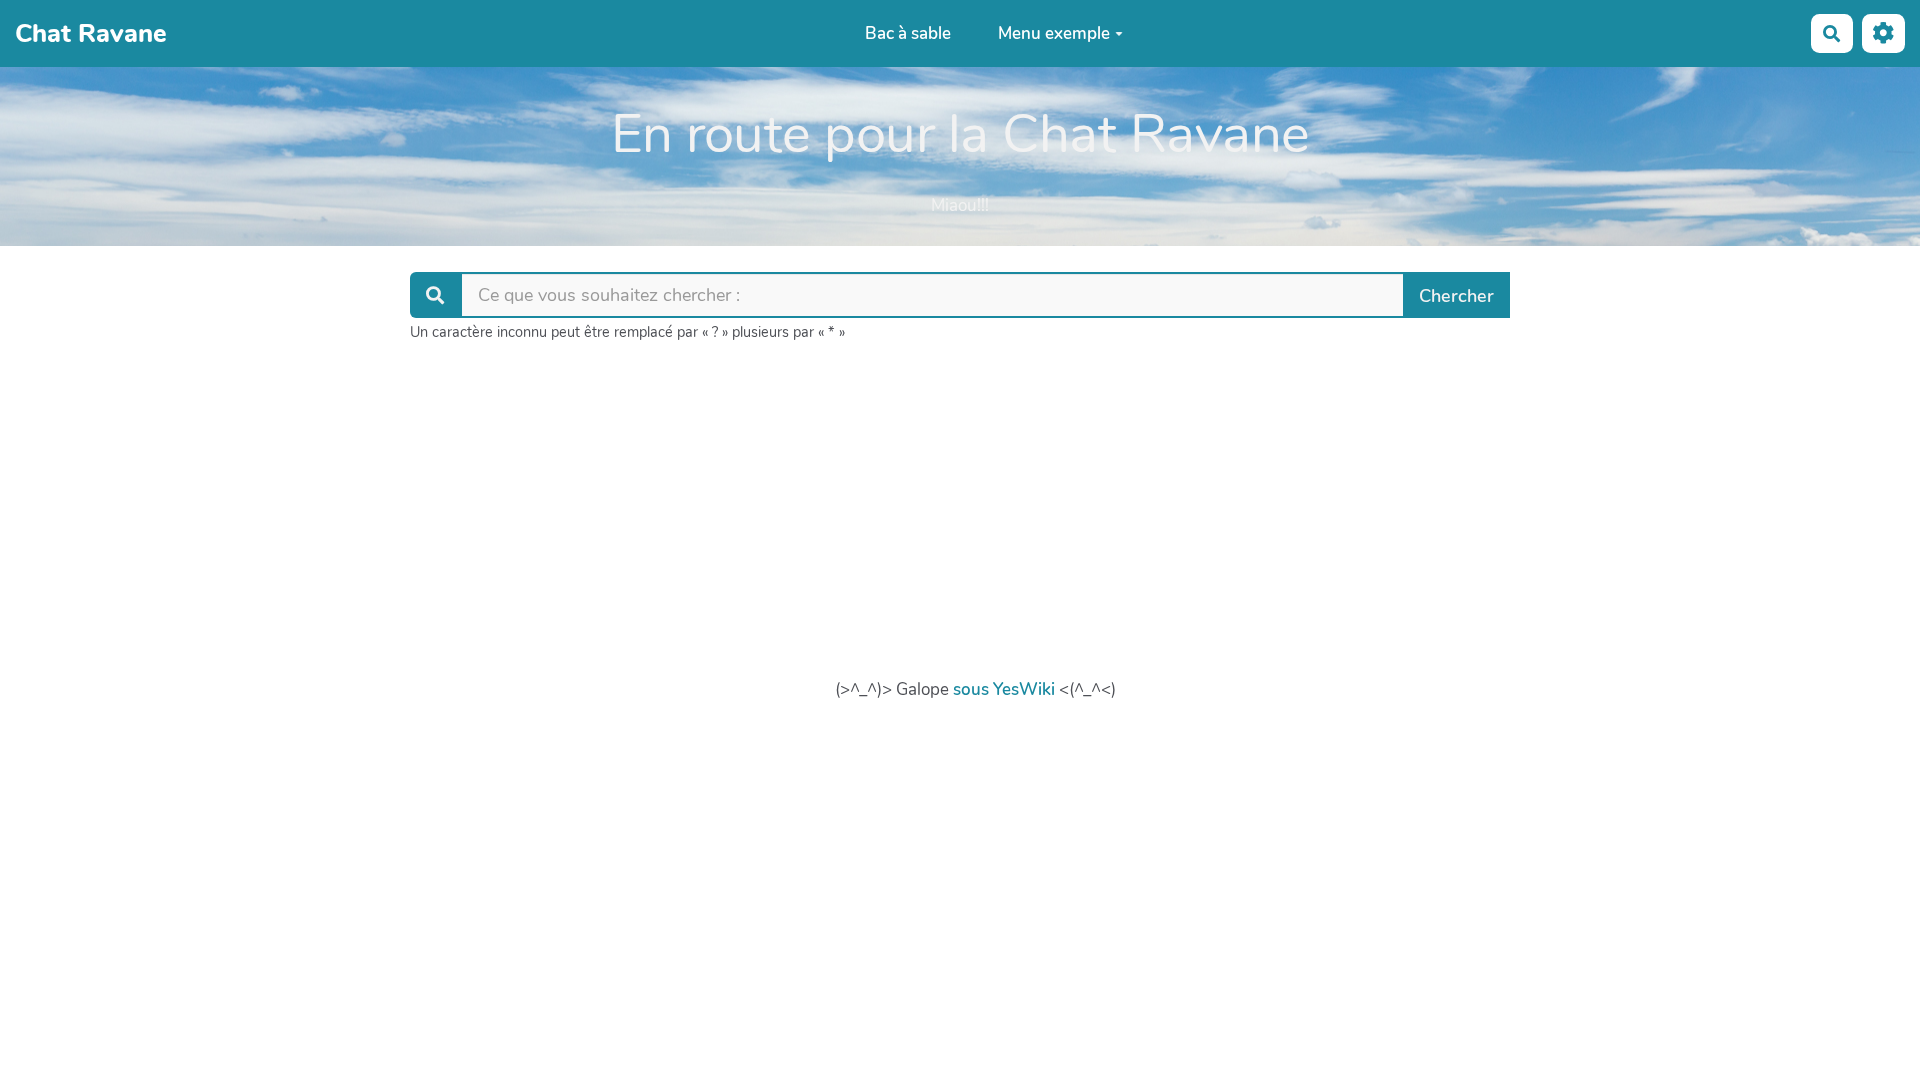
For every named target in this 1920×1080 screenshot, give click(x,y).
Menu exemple (1054, 33)
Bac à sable (908, 33)
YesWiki (1024, 689)
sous (971, 689)
